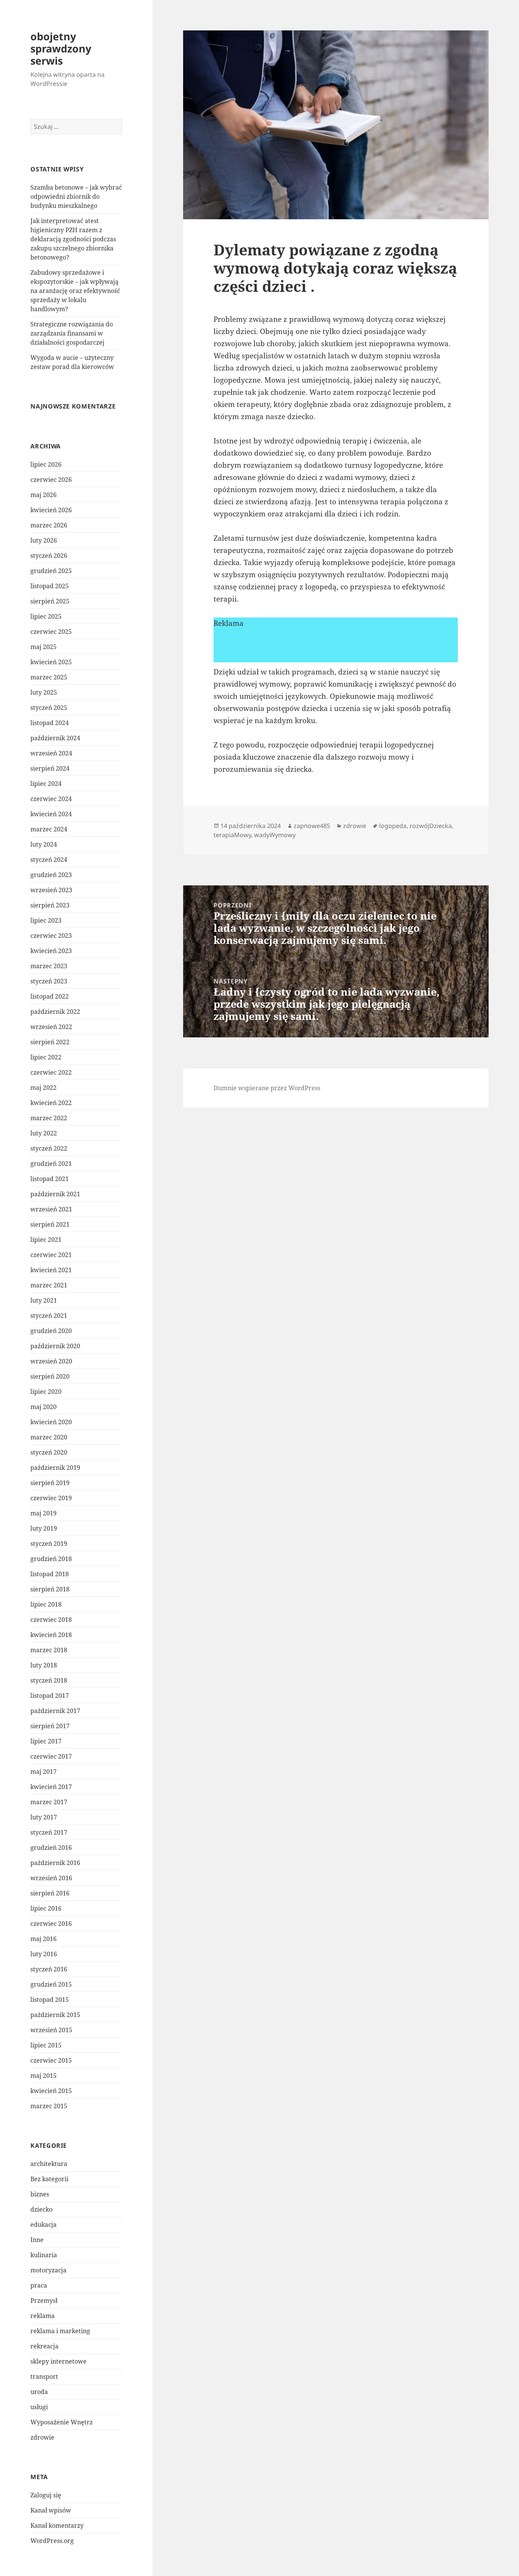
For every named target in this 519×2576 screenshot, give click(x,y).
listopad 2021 (50, 1179)
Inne (37, 2240)
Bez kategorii (49, 2179)
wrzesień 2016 (51, 1878)
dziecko (41, 2209)
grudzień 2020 (51, 1331)
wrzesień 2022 (51, 1027)
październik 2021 (55, 1194)
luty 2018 (44, 1665)
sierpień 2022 (50, 1042)
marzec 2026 (49, 525)
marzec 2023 (49, 966)
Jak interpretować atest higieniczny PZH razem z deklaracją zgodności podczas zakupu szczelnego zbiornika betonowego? (73, 239)
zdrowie (42, 2437)
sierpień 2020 (50, 1376)
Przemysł (44, 2301)
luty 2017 (44, 1817)
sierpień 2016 (50, 1893)
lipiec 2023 (46, 920)
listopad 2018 (50, 1574)
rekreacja (44, 2346)
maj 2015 (44, 2076)
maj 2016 (44, 1939)
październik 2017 (55, 1711)
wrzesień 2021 (51, 1209)
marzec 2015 (49, 2106)
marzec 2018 (49, 1650)
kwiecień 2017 (51, 1787)
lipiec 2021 (46, 1240)
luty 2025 (44, 692)
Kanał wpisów (51, 2510)
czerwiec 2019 (51, 1498)
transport (44, 2377)
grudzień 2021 (51, 1164)
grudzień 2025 (51, 571)
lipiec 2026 (46, 464)
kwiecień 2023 (51, 951)
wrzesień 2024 (51, 753)
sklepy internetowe (59, 2361)
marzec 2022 (49, 1118)
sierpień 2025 (50, 601)
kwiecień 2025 (51, 662)
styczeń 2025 (49, 708)
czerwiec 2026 (51, 480)
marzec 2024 (49, 829)
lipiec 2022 (46, 1057)
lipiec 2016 (46, 1908)
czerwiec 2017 (51, 1756)
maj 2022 (44, 1088)
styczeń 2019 (49, 1544)
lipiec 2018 (46, 1604)
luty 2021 (44, 1300)
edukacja (44, 2225)
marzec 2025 (49, 677)
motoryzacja (48, 2270)
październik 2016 (55, 1863)
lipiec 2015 (46, 2045)
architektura (49, 2164)
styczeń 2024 (49, 860)
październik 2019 (55, 1468)
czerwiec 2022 (51, 1072)
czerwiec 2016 (51, 1924)
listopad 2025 (50, 586)
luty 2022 (44, 1133)
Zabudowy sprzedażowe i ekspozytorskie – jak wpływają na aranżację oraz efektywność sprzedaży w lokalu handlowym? (75, 291)
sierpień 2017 (50, 1726)
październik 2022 (55, 1012)
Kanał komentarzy (57, 2525)
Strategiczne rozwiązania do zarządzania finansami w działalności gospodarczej (72, 333)
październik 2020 (55, 1346)
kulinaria (44, 2255)
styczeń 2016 (49, 1969)
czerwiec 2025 (51, 632)
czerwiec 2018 (51, 1620)
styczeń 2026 (49, 556)
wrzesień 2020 (51, 1361)
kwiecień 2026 (51, 510)
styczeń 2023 (49, 981)
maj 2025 (44, 647)
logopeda (393, 826)
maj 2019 (44, 1513)
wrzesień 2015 (51, 2030)
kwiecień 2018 (51, 1635)
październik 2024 (55, 738)
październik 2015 (55, 2015)
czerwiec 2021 (51, 1255)
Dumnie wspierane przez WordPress (267, 1088)
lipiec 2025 (46, 616)
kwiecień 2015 (51, 2091)
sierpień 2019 (50, 1483)
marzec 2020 (49, 1437)
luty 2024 (44, 844)
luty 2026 (44, 540)
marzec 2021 (49, 1285)
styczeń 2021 (49, 1316)
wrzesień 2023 (51, 890)
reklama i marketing (60, 2331)
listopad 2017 (50, 1696)
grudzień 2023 (51, 875)
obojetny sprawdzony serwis (61, 48)
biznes (40, 2194)
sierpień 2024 (50, 768)
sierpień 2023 (50, 905)
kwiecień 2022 (51, 1103)
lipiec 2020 (46, 1392)
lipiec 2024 (46, 784)
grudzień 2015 (51, 1984)
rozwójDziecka (431, 826)
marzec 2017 (49, 1802)
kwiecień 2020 (51, 1422)
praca (39, 2285)
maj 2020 (44, 1407)
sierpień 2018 (50, 1589)
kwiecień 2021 (51, 1270)
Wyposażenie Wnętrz (62, 2422)
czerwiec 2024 (51, 799)
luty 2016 (44, 1954)
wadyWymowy (275, 835)
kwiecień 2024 (51, 814)
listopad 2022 (50, 996)
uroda (39, 2392)
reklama (43, 2316)
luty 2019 (44, 1528)
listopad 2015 (50, 2000)
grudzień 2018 (51, 1559)
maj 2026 (44, 495)
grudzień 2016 (51, 1848)
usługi (39, 2407)
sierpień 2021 (50, 1224)
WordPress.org (52, 2541)
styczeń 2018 (49, 1680)
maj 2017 (44, 1772)
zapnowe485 (312, 826)
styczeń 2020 (49, 1452)
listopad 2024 (50, 723)
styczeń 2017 (49, 1832)
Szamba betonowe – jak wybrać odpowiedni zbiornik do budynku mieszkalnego (76, 196)
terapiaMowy (232, 835)
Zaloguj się (46, 2495)
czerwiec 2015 (51, 2060)
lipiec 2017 (46, 1741)
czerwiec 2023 (51, 936)
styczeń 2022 (49, 1148)
